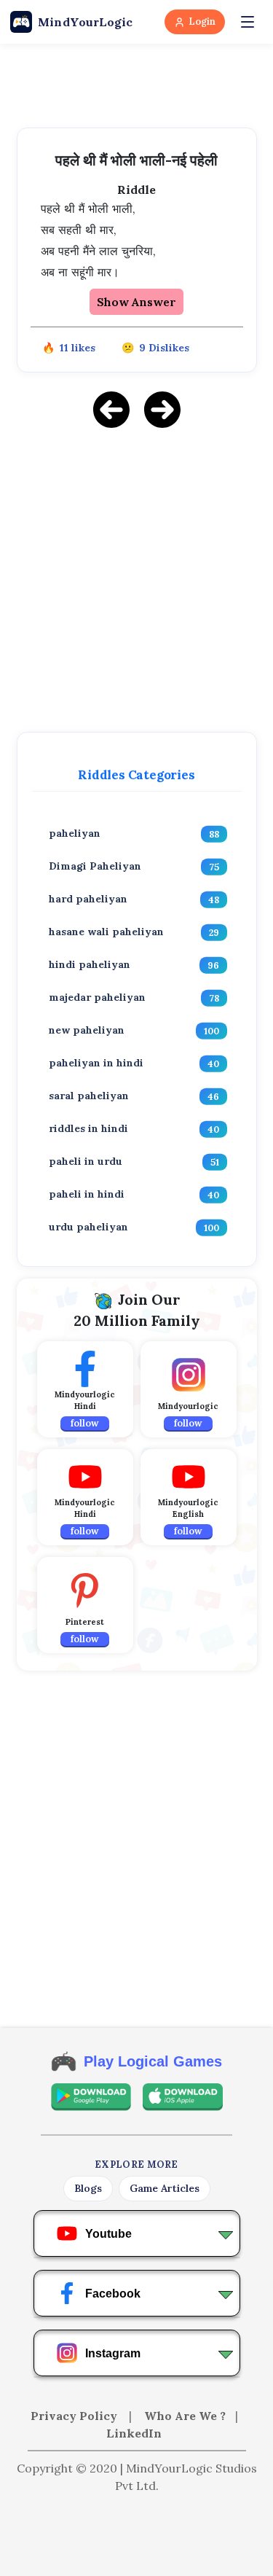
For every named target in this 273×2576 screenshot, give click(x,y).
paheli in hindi (87, 1194)
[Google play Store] (91, 2097)
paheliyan (75, 833)
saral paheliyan (89, 1096)
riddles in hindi (88, 1128)
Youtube (108, 2234)
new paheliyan (87, 1030)
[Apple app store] (183, 2097)
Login (202, 22)
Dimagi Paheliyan (95, 866)
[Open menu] (248, 22)
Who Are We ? (185, 2416)
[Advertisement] (136, 578)
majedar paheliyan (97, 997)
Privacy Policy (75, 2416)
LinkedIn (134, 2433)
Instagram (113, 2353)
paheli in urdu (86, 1161)
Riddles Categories (136, 775)
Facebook (113, 2294)
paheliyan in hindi (96, 1063)
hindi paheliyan (90, 964)
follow (85, 1423)
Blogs (88, 2188)
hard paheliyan (88, 899)
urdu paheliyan (88, 1227)
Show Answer (136, 302)
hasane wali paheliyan (106, 932)
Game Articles (165, 2188)
